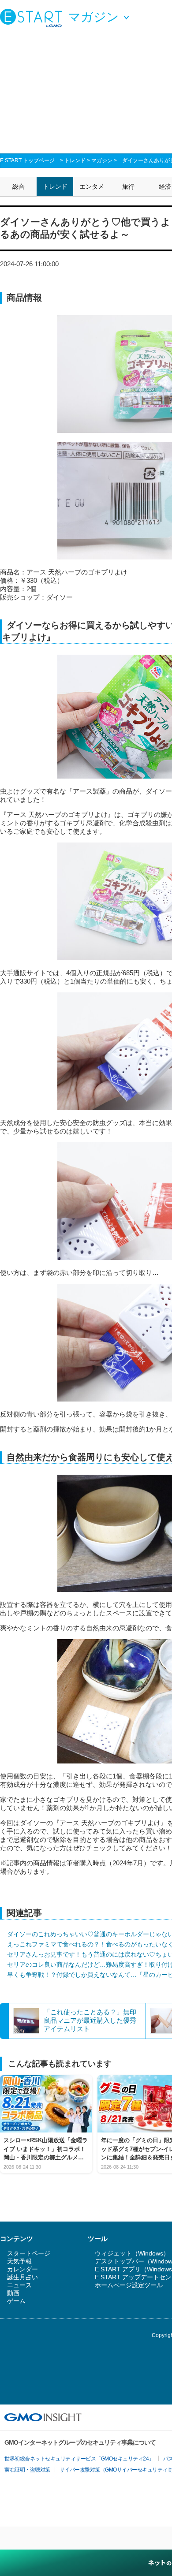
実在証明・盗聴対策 (27, 2470)
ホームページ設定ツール (129, 2285)
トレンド (75, 160)
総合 (19, 186)
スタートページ (29, 2253)
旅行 (128, 186)
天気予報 (19, 2261)
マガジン (102, 160)
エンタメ (92, 186)
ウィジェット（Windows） (132, 2253)
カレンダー (22, 2269)
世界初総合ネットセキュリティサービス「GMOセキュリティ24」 (79, 2459)
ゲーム (16, 2301)
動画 (13, 2293)
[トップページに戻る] (33, 18)
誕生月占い (22, 2277)
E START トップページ (27, 160)
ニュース (19, 2285)
